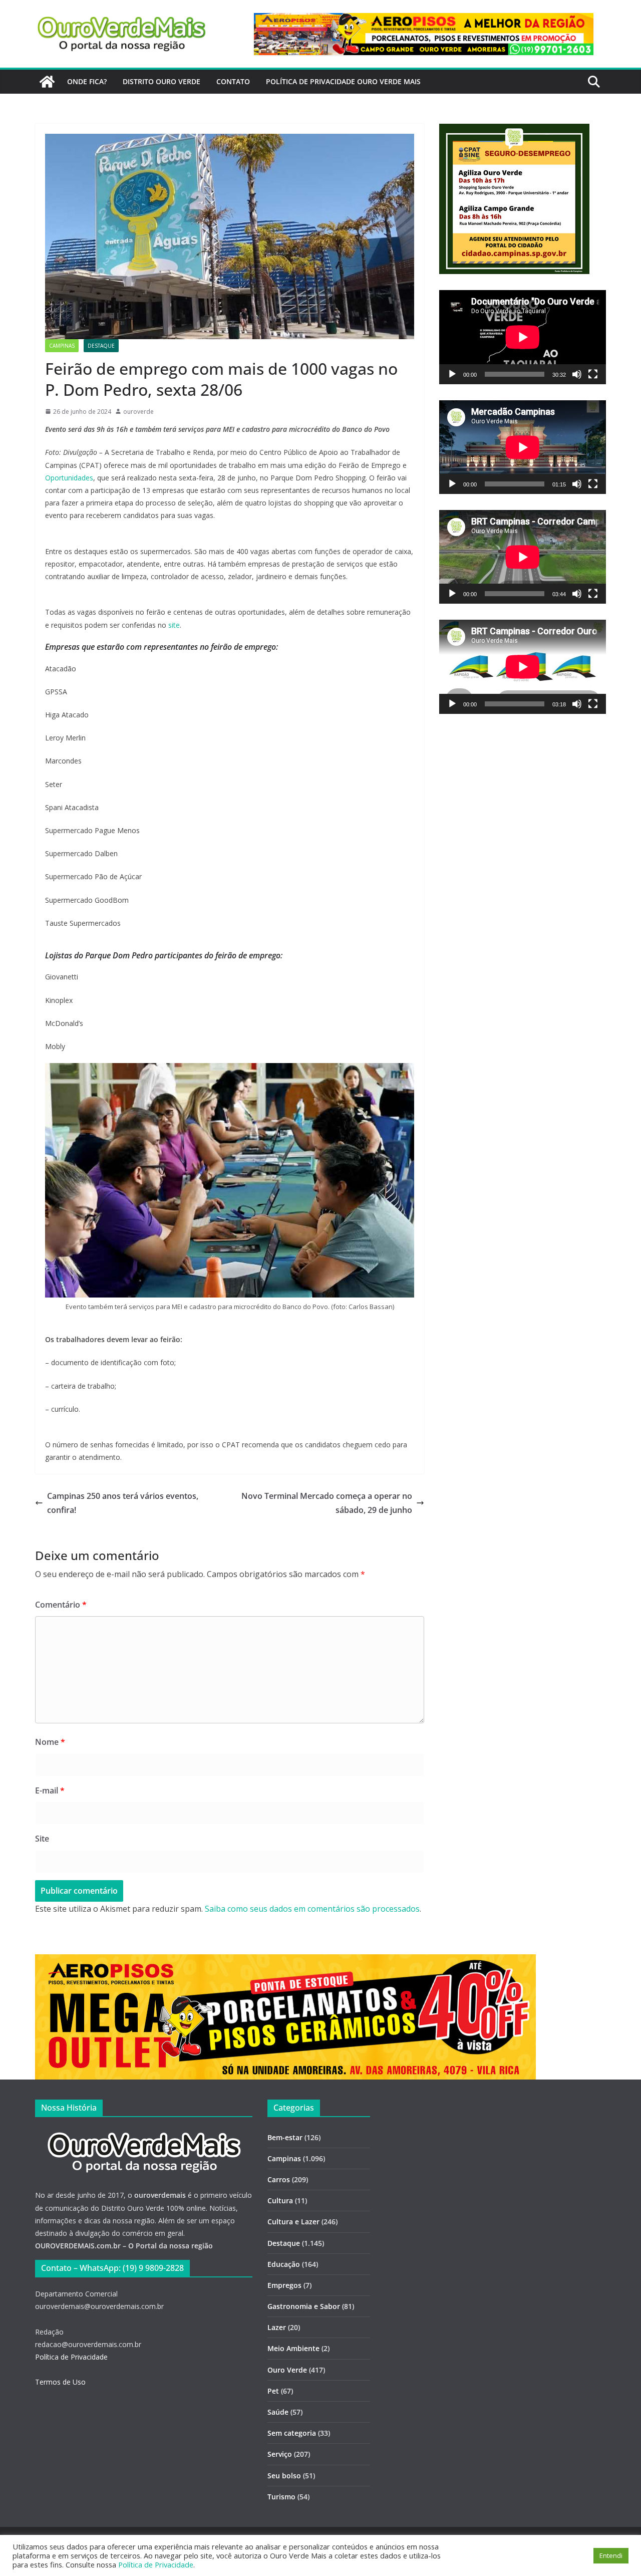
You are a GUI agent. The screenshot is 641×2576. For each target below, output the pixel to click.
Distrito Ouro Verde (162, 81)
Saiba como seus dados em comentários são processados (312, 1909)
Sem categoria (292, 2433)
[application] (523, 337)
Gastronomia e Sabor (304, 2306)
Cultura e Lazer (293, 2222)
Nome (50, 1742)
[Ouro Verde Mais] (47, 82)
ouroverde (138, 412)
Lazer (277, 2327)
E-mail (50, 1790)
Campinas (62, 346)
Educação (284, 2264)
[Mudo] (577, 374)
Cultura (280, 2201)
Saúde (278, 2412)
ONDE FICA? (87, 81)
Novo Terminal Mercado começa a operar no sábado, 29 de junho (327, 1503)
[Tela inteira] (593, 374)
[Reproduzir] (452, 374)
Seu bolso (284, 2476)
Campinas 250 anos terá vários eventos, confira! (123, 1503)
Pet (273, 2391)
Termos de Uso (60, 2382)
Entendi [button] (611, 2555)
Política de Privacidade (71, 2357)
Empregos (284, 2285)
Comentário (61, 1605)
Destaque (101, 346)
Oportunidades (69, 478)
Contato (233, 81)
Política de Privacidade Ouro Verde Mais (343, 81)
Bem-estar (285, 2137)
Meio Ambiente (293, 2348)
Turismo (281, 2497)
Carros (279, 2179)
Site (42, 1839)
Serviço (280, 2454)
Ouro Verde (287, 2370)
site (174, 625)
